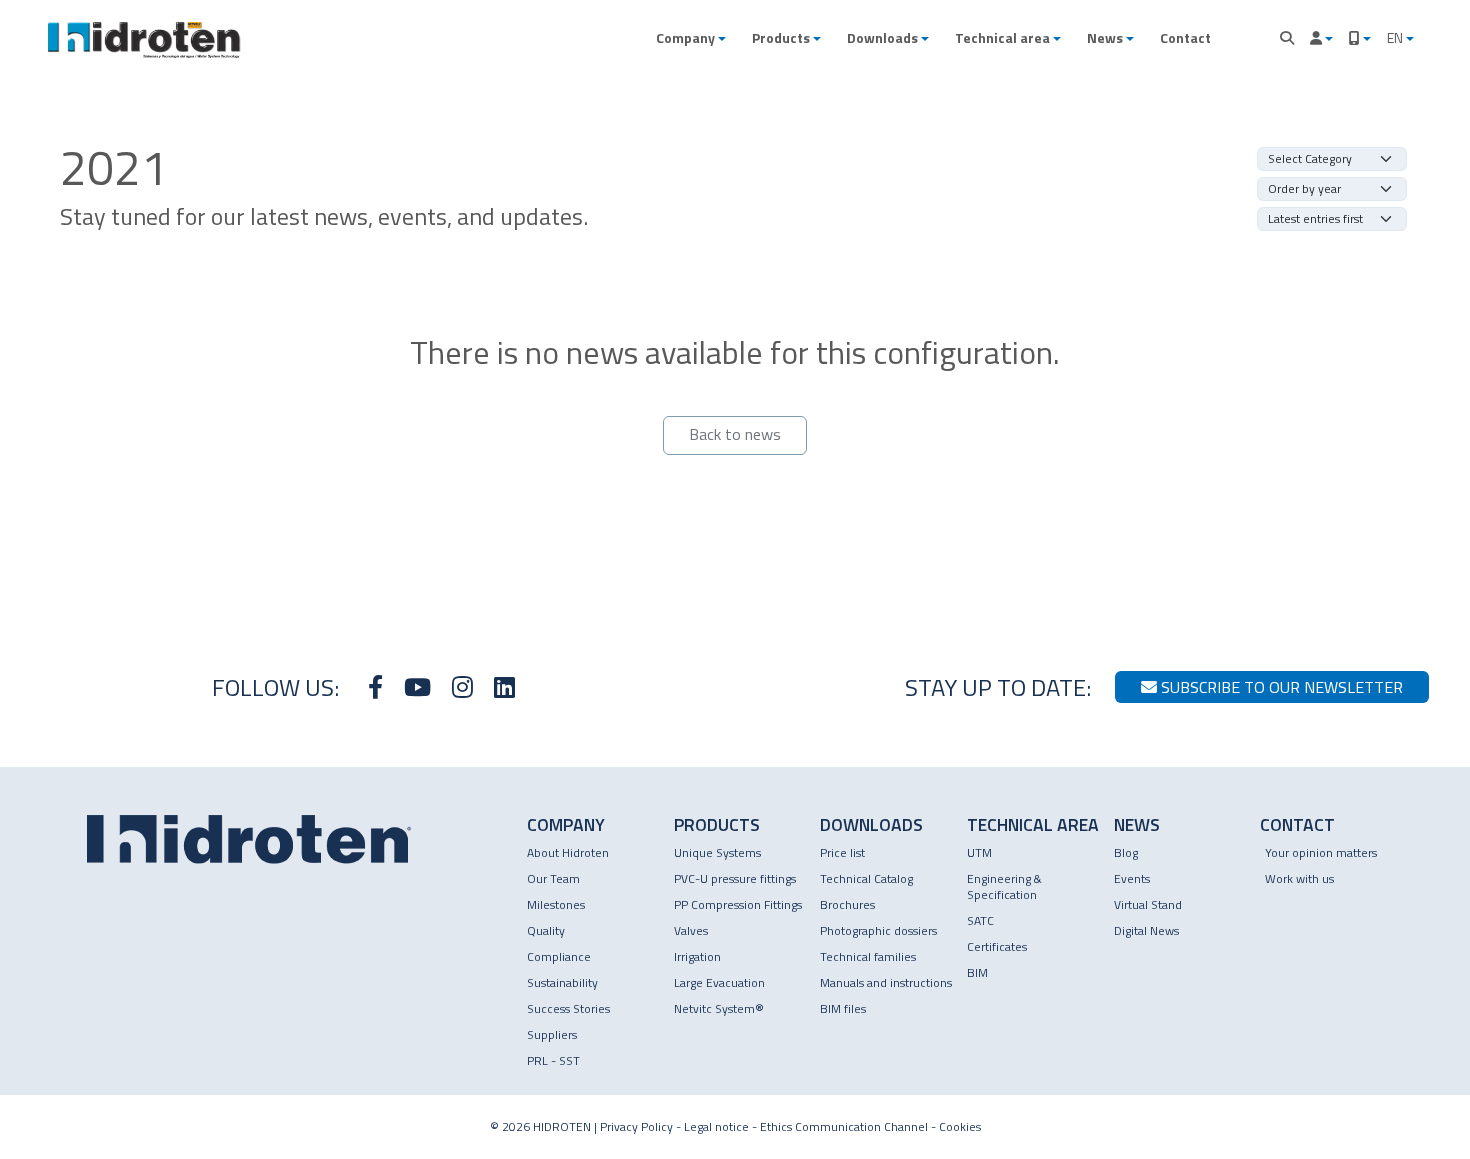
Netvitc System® (719, 1008)
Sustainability (562, 982)
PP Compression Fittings (738, 904)
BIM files (843, 1008)
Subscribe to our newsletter (1280, 687)
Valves (691, 930)
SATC (980, 920)
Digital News (1146, 930)
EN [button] (1396, 37)
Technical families (868, 956)
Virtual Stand (1148, 904)
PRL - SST (553, 1060)
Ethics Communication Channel (844, 1126)
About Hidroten (568, 852)
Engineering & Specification (1004, 886)
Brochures (847, 904)
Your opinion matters (1321, 852)
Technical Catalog (866, 878)
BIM (977, 972)
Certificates (997, 946)
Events (1132, 878)
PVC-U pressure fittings (735, 878)
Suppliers (552, 1034)
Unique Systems (717, 852)
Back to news (735, 434)
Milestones (556, 904)
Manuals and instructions (886, 982)
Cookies (960, 1126)
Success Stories (568, 1008)
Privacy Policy (636, 1126)
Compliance (559, 956)
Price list (842, 852)
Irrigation (697, 956)
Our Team (553, 878)
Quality (546, 930)
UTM (979, 852)
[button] (691, 38)
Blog (1126, 852)
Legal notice (716, 1126)
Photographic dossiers (878, 930)
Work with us (1299, 878)
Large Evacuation (719, 982)
